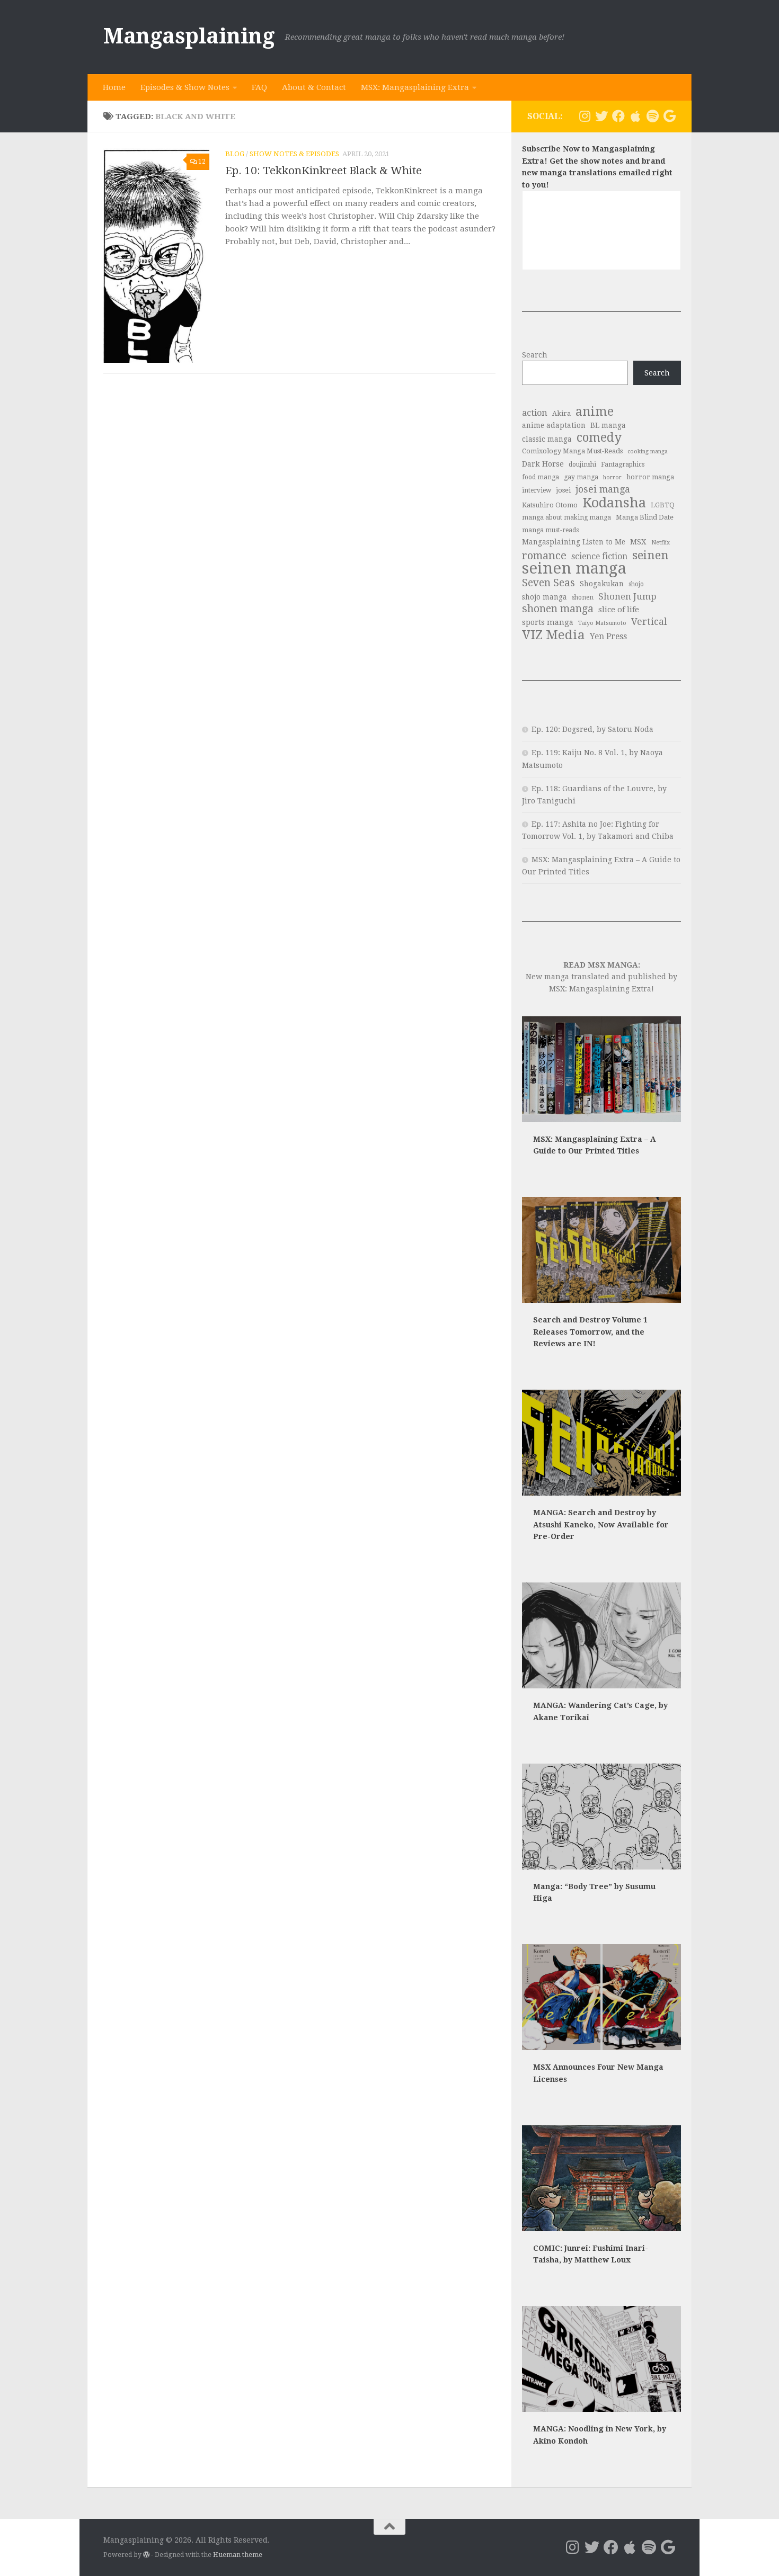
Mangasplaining (189, 36)
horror (612, 477)
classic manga (547, 439)
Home (114, 87)
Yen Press (608, 636)
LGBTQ (663, 505)
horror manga (650, 477)
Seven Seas (548, 583)
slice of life (619, 610)
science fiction (599, 556)
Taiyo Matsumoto (602, 623)
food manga (541, 477)
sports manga (548, 622)
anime (595, 412)
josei (563, 490)
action (535, 413)
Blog (235, 154)
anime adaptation (554, 425)
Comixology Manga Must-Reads (572, 451)
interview (537, 490)
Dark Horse (543, 464)
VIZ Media (554, 635)
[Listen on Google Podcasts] (669, 116)
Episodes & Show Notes (185, 87)
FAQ (259, 87)
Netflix (661, 543)
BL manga (608, 425)
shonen (583, 597)
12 (202, 162)
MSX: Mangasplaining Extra (415, 87)
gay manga (581, 477)
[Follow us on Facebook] (618, 116)
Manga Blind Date (645, 517)
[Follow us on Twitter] (601, 116)
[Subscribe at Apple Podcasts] (635, 116)
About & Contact (314, 87)
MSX (638, 542)
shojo (636, 584)
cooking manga (648, 451)
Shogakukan (602, 584)
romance (544, 556)
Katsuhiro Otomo (550, 505)
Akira (561, 413)
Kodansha (614, 503)
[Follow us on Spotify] (652, 116)
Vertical (649, 622)
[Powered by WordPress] (146, 2555)
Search (535, 355)
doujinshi (582, 464)
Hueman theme (238, 2555)
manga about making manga (566, 517)
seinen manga (574, 569)
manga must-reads (550, 530)
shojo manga (545, 597)
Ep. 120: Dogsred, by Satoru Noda (592, 729)
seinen (650, 555)
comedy (599, 438)
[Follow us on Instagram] (585, 116)
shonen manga (558, 609)
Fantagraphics (623, 464)
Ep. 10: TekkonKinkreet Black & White (324, 171)
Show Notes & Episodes (294, 154)
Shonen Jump (627, 596)
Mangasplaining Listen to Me (574, 542)
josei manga (603, 489)
